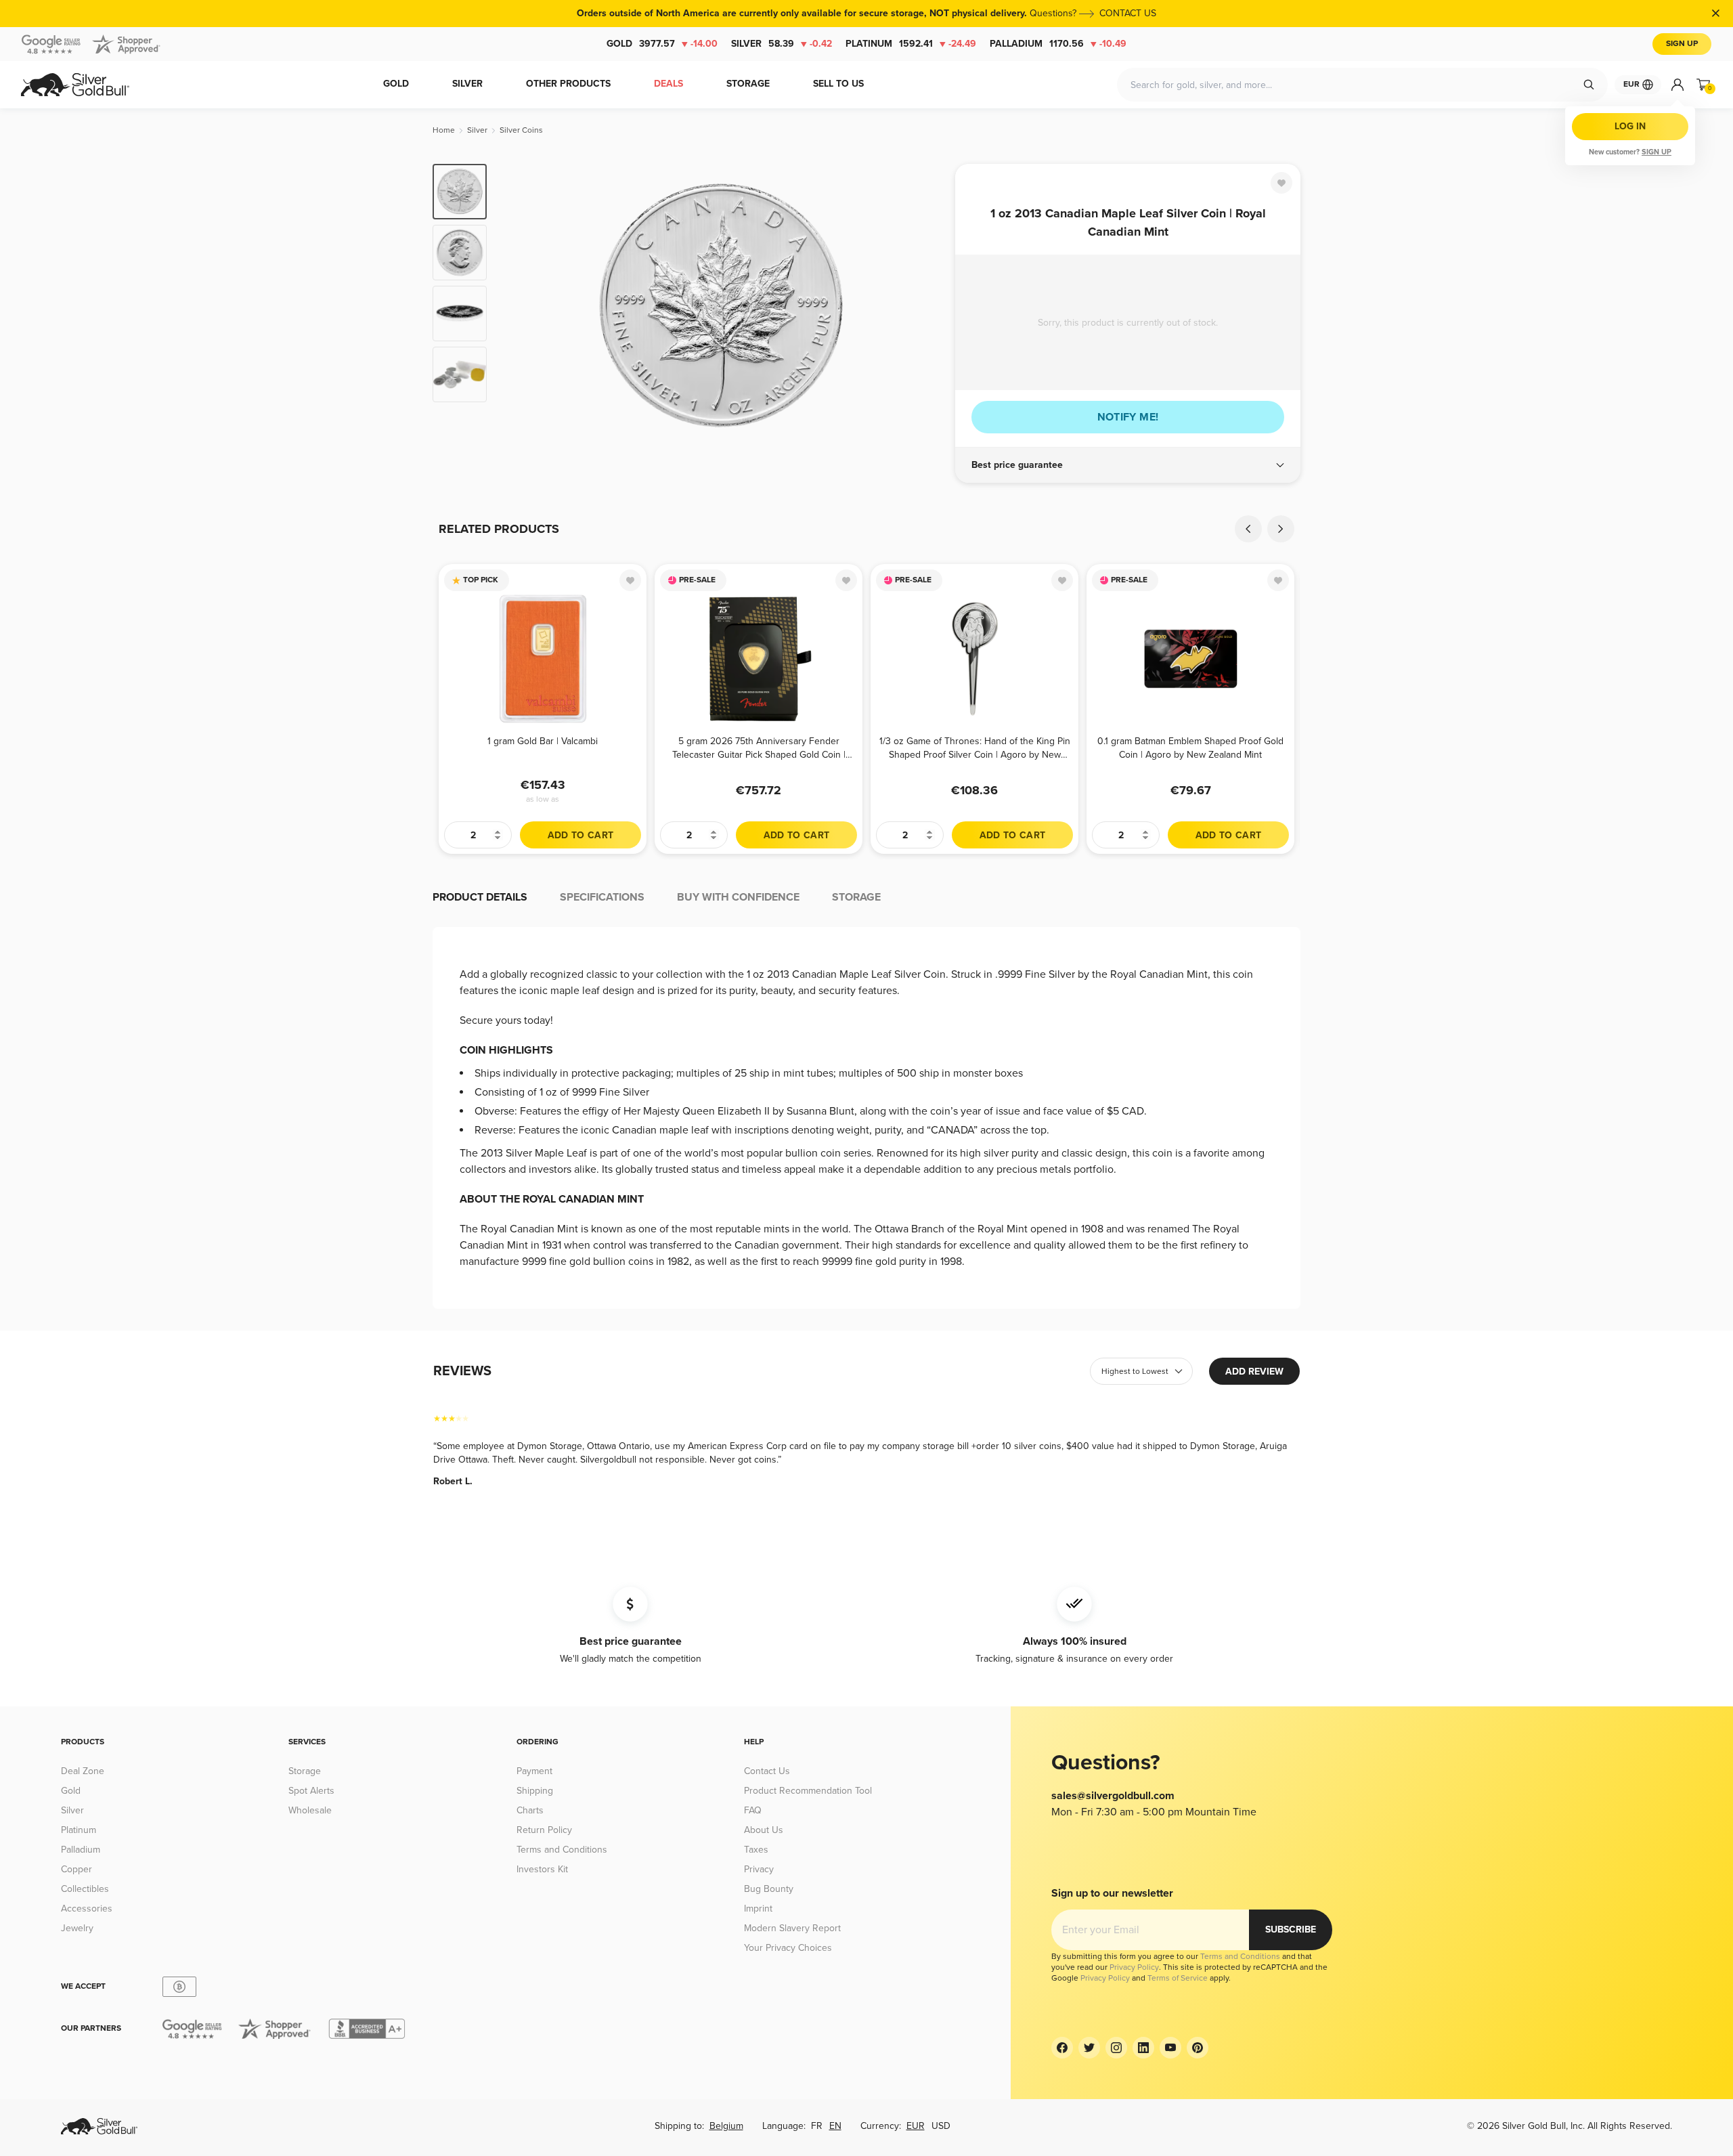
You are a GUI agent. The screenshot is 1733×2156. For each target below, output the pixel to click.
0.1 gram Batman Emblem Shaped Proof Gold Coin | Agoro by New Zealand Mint (1190, 748)
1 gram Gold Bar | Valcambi (543, 741)
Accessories (87, 1909)
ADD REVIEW (1254, 1372)
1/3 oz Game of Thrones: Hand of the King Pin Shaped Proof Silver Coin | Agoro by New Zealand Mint (975, 748)
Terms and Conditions (562, 1850)
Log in (1630, 126)
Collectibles (85, 1889)
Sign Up (1682, 44)
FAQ (753, 1810)
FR (817, 2126)
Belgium (726, 2126)
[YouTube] (1170, 2048)
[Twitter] (1089, 2048)
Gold (662, 44)
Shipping (535, 1791)
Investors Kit (542, 1869)
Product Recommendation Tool (808, 1791)
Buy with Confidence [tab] (738, 897)
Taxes (756, 1850)
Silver (782, 44)
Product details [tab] (480, 897)
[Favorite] (1281, 183)
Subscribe (1291, 1929)
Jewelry (77, 1928)
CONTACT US (1128, 13)
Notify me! (1128, 417)
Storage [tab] (856, 897)
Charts (530, 1810)
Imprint (758, 1909)
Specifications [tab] (602, 897)
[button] (1128, 465)
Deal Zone (83, 1771)
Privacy (759, 1869)
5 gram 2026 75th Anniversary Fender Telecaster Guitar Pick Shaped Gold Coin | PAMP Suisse (759, 748)
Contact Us (767, 1771)
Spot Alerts (311, 1791)
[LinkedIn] (1143, 2048)
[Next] (924, 306)
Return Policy (544, 1830)
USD (941, 2126)
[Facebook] (1062, 2048)
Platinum (911, 44)
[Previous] (518, 306)
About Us (764, 1830)
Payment (534, 1771)
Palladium (1058, 44)
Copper (76, 1869)
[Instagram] (1116, 2048)
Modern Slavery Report (792, 1928)
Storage (305, 1771)
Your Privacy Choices (788, 1948)
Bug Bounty (769, 1889)
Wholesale (310, 1810)
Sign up (1657, 152)
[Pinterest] (1198, 2048)
